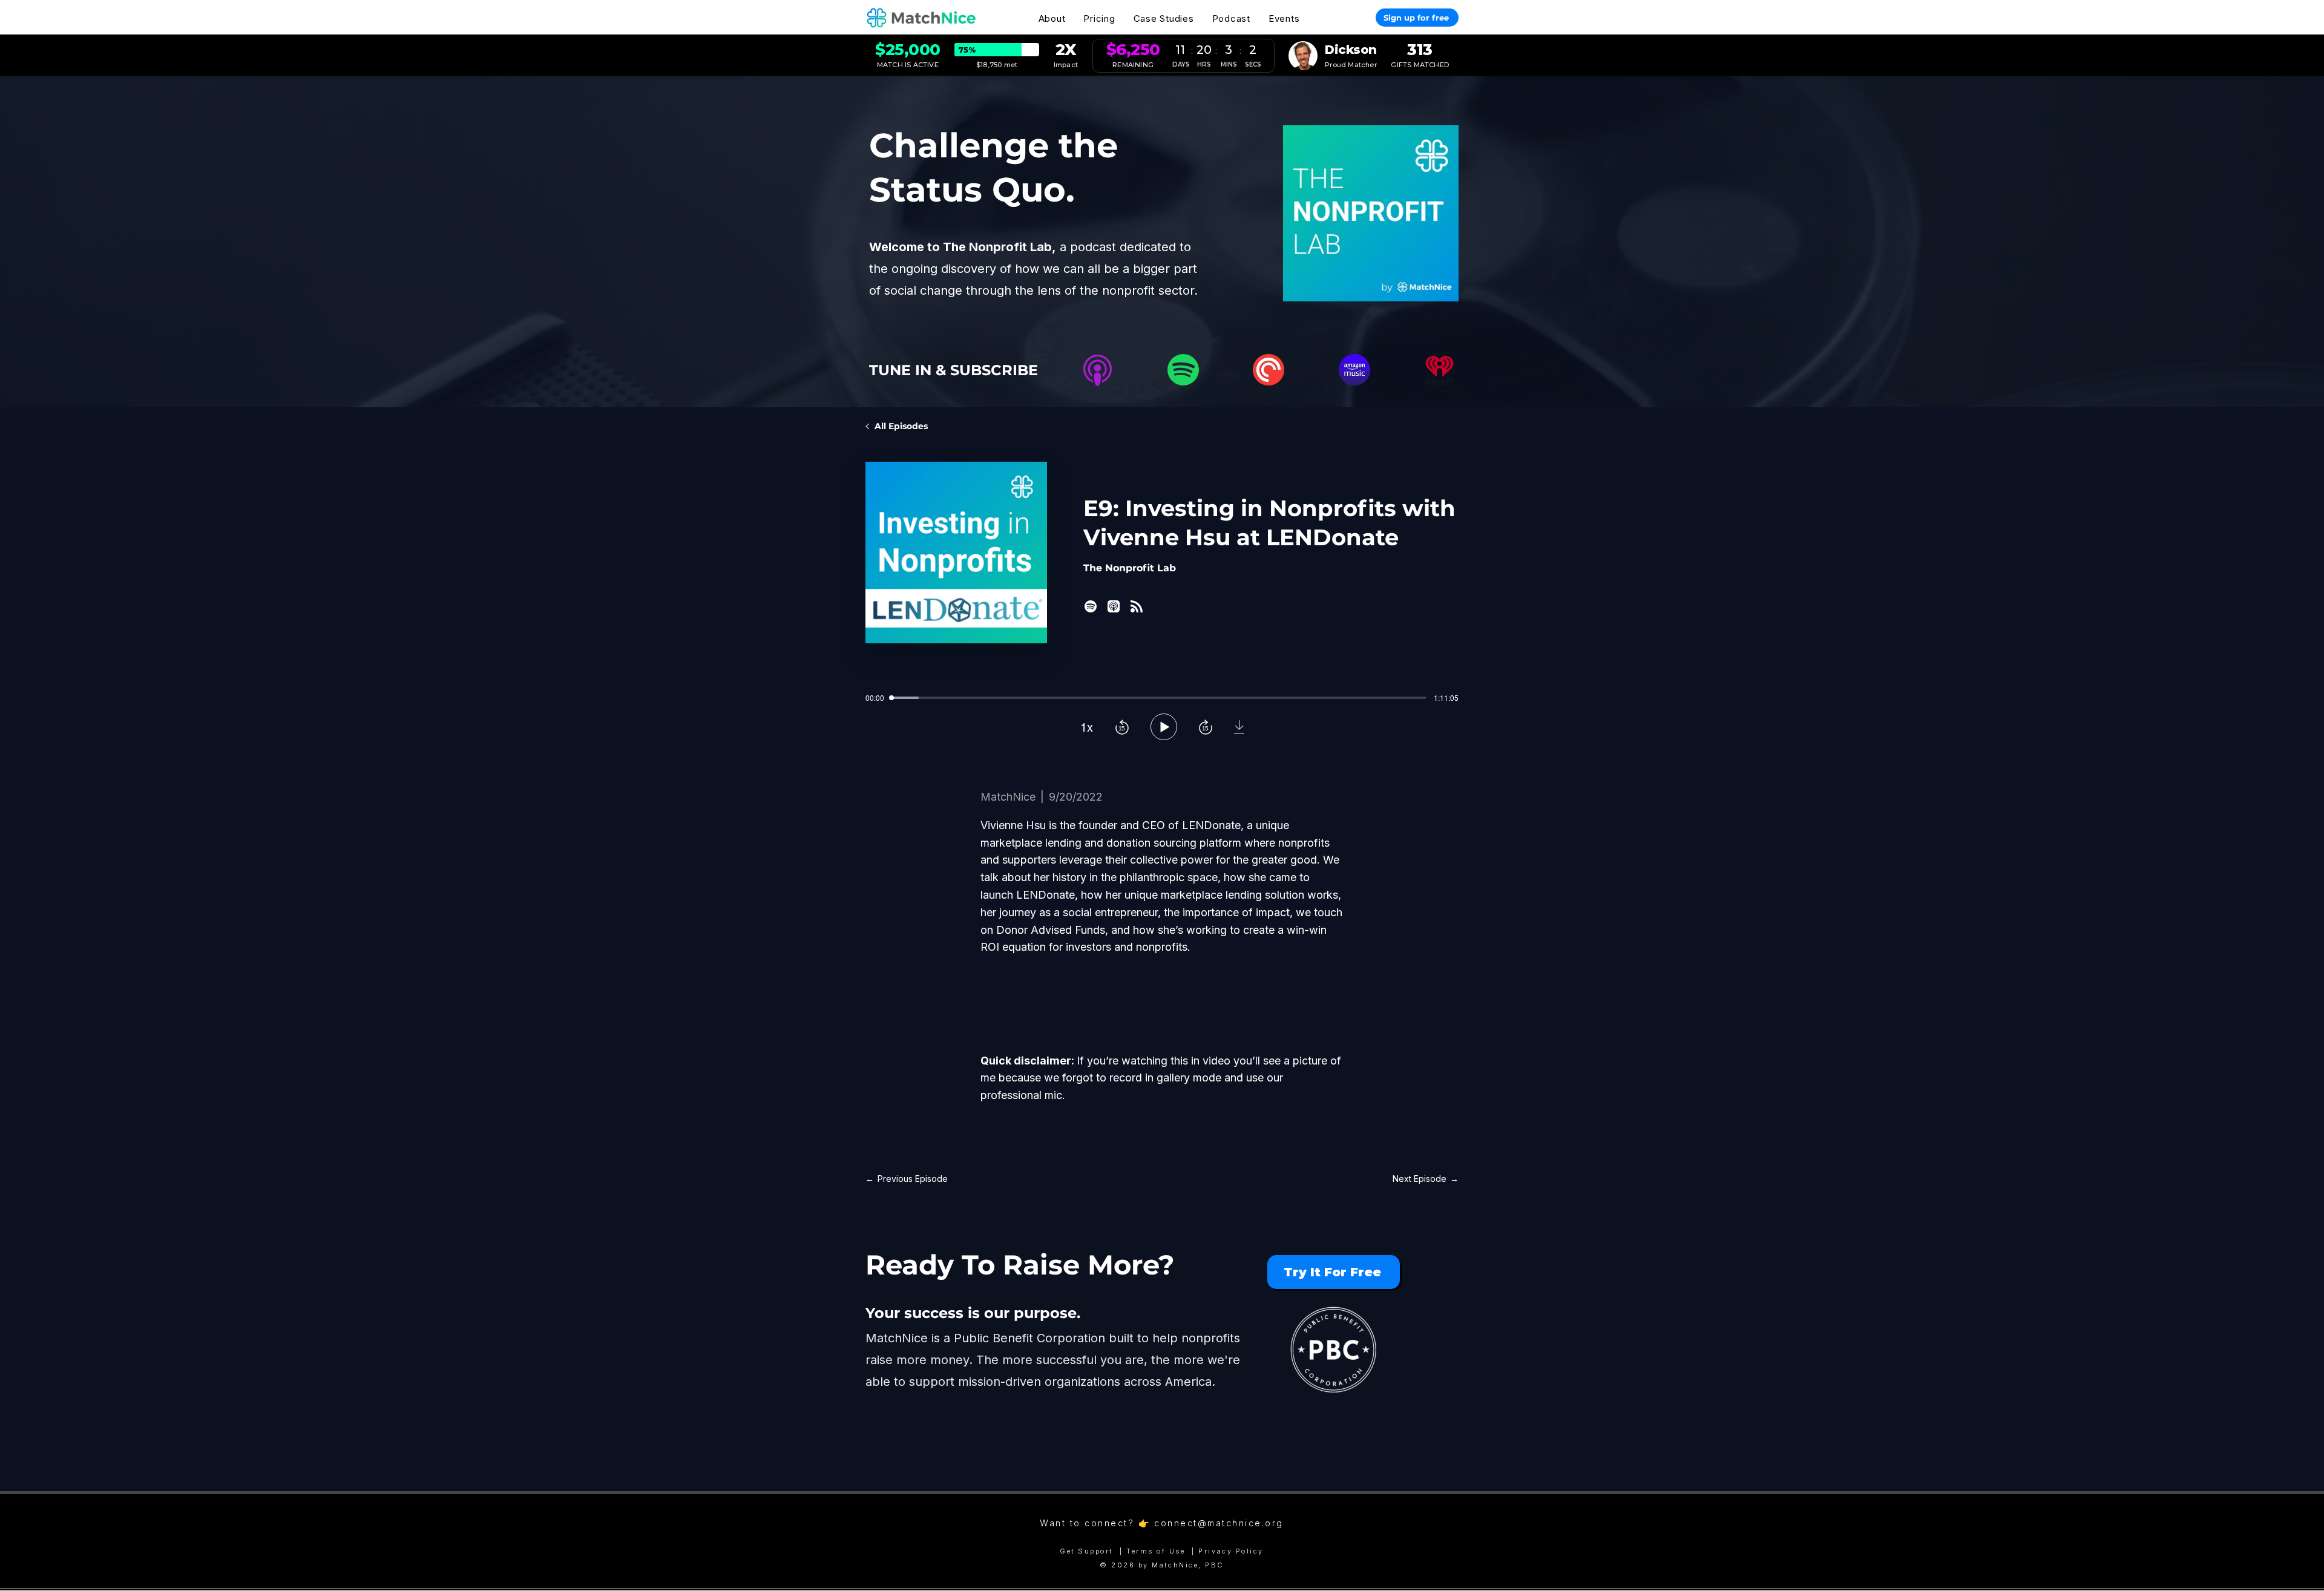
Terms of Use (1156, 1551)
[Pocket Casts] (1269, 370)
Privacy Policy (1231, 1551)
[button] (1052, 18)
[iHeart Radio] (1440, 370)
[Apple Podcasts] (1097, 370)
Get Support (1086, 1551)
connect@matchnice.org (1219, 1523)
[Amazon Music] (1354, 370)
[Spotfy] (1183, 370)
